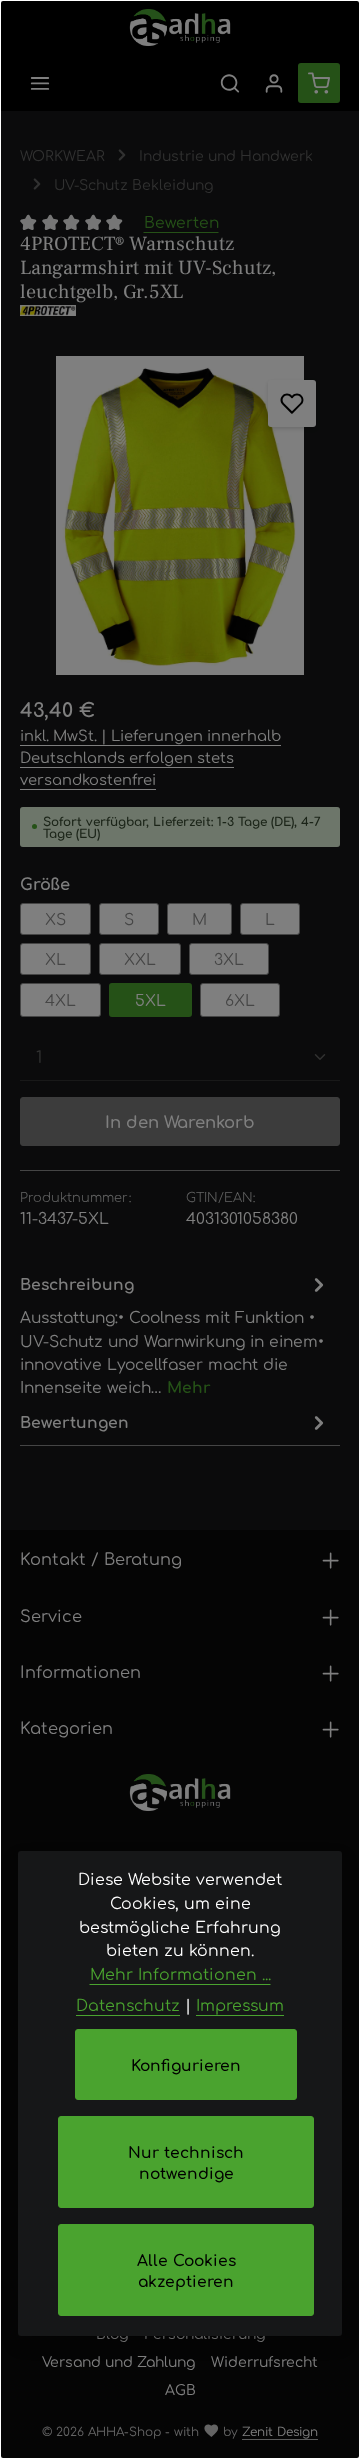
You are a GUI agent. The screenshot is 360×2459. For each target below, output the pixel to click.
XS (55, 918)
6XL (240, 999)
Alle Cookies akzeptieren (186, 2270)
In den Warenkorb (180, 1121)
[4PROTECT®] (180, 310)
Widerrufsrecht (264, 2361)
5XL (150, 999)
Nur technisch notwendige (186, 2162)
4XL (60, 999)
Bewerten (181, 221)
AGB (180, 2389)
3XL (229, 958)
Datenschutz (128, 2004)
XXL (140, 958)
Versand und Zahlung (118, 2361)
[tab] (175, 1334)
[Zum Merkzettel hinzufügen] (291, 403)
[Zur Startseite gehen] (180, 27)
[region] (180, 516)
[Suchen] (230, 83)
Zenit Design (280, 2431)
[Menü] (40, 83)
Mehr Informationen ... (180, 1973)
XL (55, 958)
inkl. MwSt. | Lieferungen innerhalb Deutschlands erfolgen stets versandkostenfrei (150, 756)
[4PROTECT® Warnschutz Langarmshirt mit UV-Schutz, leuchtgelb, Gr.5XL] (180, 516)
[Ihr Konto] (274, 83)
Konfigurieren (186, 2064)
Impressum (240, 2004)
